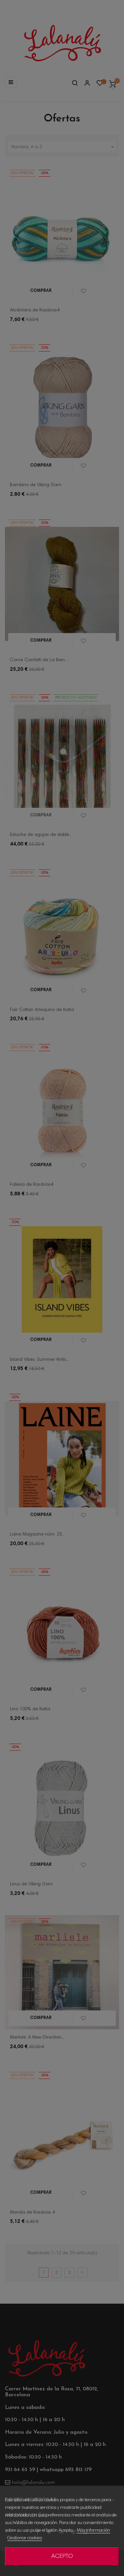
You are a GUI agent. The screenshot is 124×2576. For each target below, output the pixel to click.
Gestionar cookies (25, 2538)
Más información (93, 2531)
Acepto (62, 2556)
